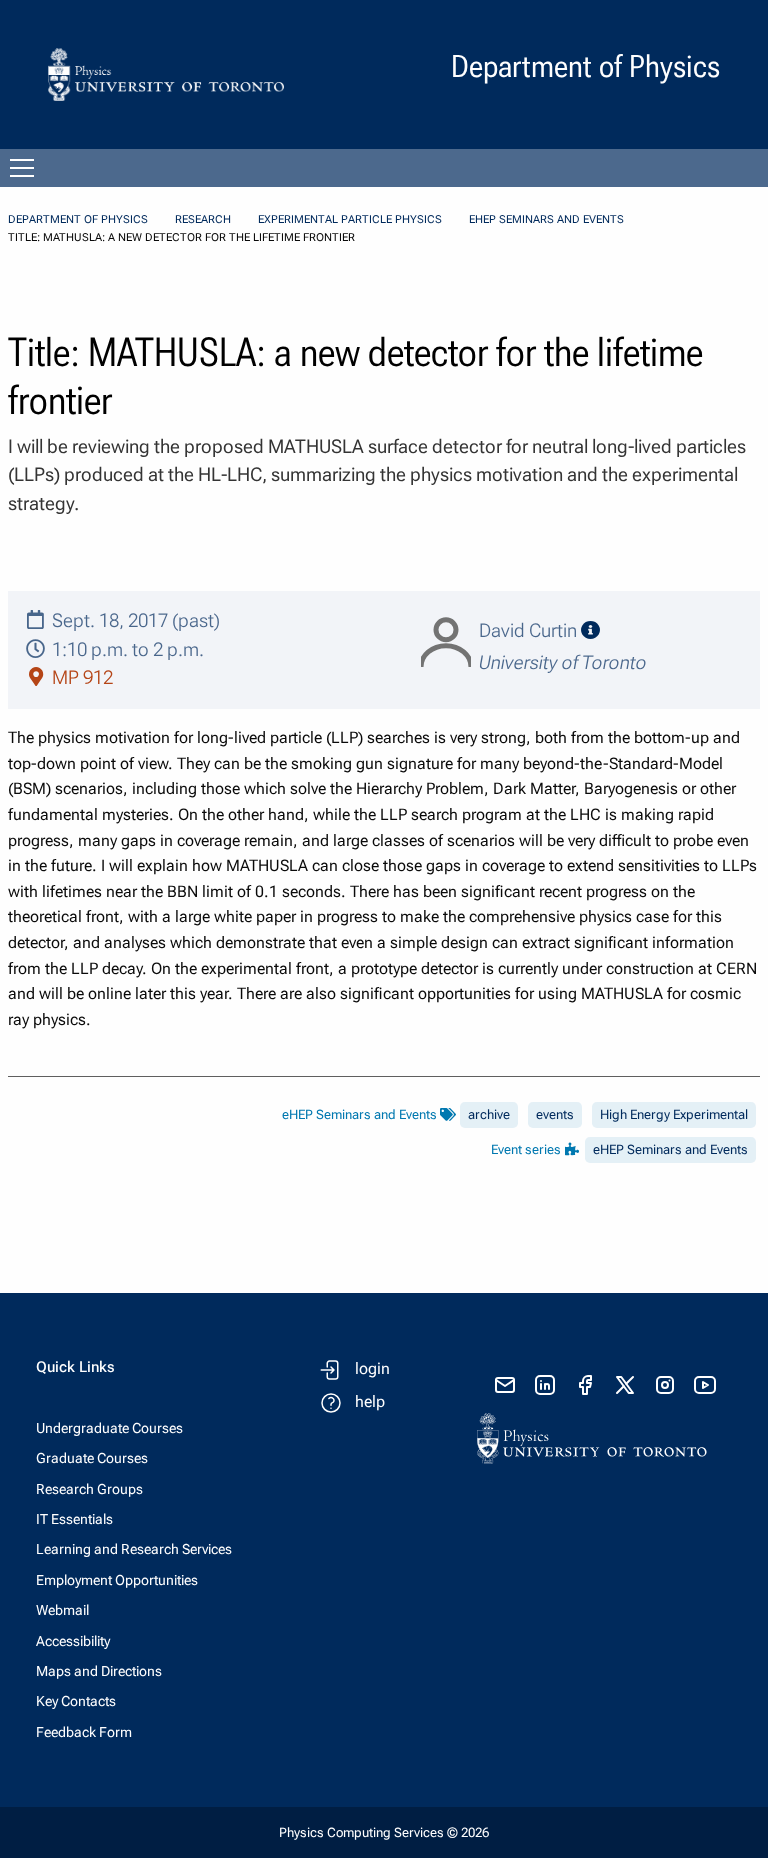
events (555, 1114)
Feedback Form (84, 1732)
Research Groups (89, 1489)
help (370, 1401)
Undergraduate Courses (109, 1428)
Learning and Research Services (134, 1549)
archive (489, 1114)
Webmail (62, 1610)
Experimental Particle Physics (350, 219)
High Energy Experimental (674, 1114)
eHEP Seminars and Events (546, 219)
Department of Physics (78, 219)
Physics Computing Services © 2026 (384, 1832)
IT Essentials (74, 1519)
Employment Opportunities (117, 1580)
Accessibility (73, 1641)
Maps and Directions (99, 1671)
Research (203, 219)
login (372, 1368)
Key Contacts (76, 1701)
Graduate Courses (92, 1458)
